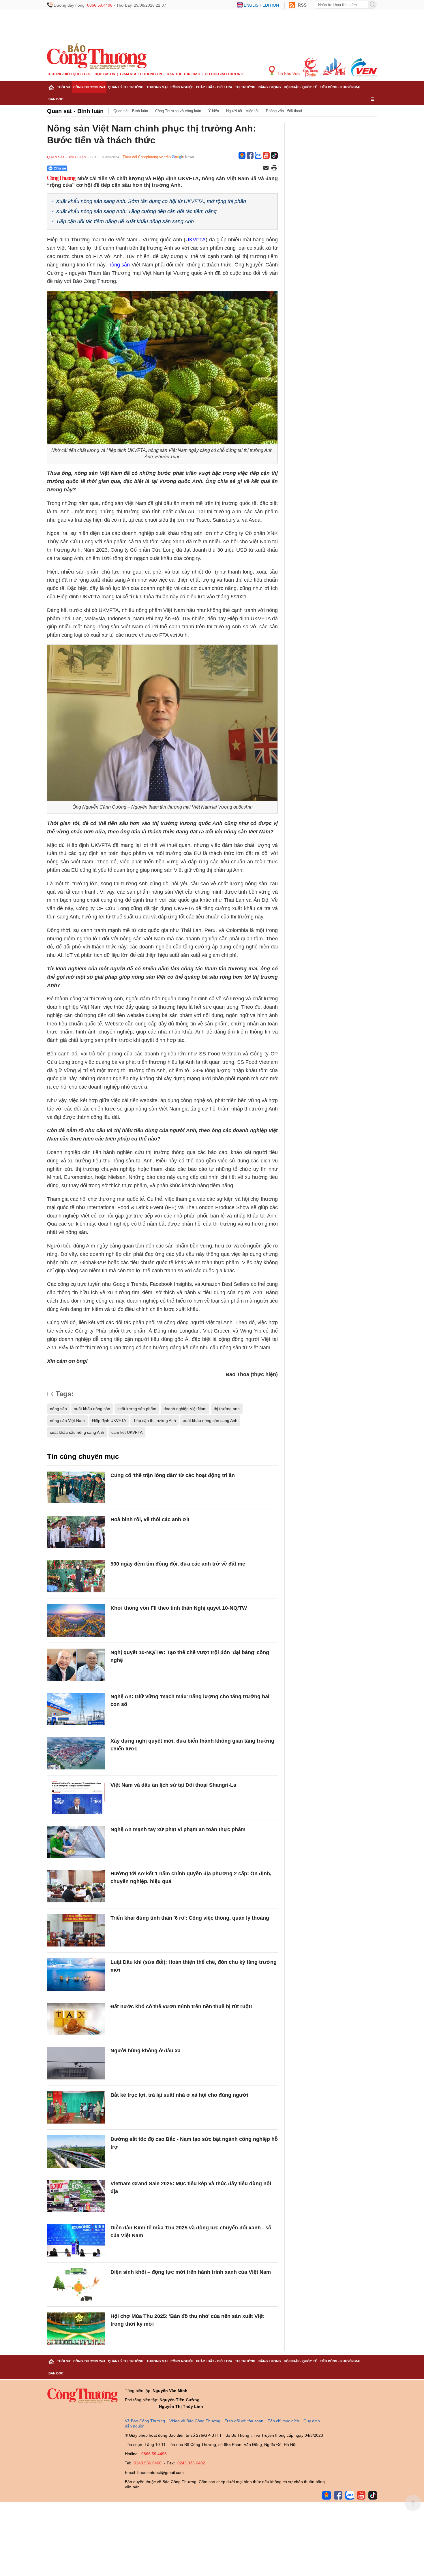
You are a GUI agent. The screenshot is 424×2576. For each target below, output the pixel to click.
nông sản (119, 265)
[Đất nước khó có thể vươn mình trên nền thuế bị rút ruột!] (76, 2019)
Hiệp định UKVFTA (109, 1421)
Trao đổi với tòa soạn (244, 2421)
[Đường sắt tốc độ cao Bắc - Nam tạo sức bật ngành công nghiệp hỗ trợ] (76, 2152)
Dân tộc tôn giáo (183, 74)
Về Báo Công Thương (145, 2421)
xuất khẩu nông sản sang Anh (210, 1421)
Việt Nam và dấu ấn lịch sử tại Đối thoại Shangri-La (173, 1785)
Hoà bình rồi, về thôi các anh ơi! (150, 1519)
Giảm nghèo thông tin (141, 74)
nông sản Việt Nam (67, 1421)
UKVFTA (196, 240)
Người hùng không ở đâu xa (146, 2051)
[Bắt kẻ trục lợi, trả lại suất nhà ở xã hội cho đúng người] (76, 2108)
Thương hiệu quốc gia (69, 74)
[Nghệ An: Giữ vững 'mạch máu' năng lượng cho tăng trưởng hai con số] (76, 1709)
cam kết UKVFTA (127, 1432)
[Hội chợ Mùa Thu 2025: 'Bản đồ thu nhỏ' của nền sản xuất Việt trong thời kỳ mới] (76, 2329)
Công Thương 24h (89, 87)
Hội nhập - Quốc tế (300, 87)
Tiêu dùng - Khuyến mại (340, 87)
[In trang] (274, 168)
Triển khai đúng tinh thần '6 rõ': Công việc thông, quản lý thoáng (190, 1918)
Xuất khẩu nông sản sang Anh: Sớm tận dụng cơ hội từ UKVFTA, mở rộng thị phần (151, 201)
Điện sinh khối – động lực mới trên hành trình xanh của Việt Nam (191, 2272)
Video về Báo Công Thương (195, 2421)
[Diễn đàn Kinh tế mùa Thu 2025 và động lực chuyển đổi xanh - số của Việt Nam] (76, 2240)
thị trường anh (227, 1409)
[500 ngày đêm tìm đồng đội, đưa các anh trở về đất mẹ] (76, 1576)
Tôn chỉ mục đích (283, 2421)
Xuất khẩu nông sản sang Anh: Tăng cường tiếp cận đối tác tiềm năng (136, 211)
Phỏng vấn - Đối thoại (284, 111)
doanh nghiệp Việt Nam (185, 1409)
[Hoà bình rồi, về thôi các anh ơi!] (76, 1532)
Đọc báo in (105, 74)
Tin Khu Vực (288, 74)
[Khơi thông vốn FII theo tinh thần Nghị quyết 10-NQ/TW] (76, 1620)
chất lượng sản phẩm (137, 1409)
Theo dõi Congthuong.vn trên (147, 157)
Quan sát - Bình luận (75, 111)
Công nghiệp (182, 87)
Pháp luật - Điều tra (214, 87)
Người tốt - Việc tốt (242, 111)
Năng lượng (270, 87)
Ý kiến (214, 111)
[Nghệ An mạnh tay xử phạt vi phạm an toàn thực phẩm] (76, 1842)
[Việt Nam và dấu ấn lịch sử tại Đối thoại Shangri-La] (76, 1798)
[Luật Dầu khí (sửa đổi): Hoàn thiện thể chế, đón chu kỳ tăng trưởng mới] (76, 1975)
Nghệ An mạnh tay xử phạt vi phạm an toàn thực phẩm (178, 1829)
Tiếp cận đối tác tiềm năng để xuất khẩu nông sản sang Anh (125, 221)
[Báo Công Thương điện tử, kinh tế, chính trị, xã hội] (97, 56)
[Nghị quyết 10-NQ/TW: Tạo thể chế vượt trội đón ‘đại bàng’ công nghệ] (76, 1665)
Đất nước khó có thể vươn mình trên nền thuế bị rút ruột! (181, 2006)
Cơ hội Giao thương (224, 74)
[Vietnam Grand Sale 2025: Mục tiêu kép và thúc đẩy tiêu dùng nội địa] (76, 2196)
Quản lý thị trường (126, 87)
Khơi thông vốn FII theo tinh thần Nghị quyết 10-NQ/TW (179, 1608)
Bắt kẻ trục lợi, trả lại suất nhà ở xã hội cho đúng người (179, 2095)
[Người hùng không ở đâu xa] (76, 2063)
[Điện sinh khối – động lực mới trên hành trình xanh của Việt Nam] (76, 2285)
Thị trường (245, 87)
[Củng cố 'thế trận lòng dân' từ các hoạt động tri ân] (76, 1488)
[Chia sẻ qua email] (266, 168)
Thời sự (64, 87)
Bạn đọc (56, 99)
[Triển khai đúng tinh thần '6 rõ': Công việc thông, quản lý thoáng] (76, 1930)
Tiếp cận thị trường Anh (155, 1421)
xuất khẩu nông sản (92, 1409)
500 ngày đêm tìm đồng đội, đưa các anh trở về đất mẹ (178, 1564)
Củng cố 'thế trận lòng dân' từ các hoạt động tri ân (173, 1475)
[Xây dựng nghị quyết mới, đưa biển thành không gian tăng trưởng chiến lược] (76, 1753)
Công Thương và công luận (178, 111)
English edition (261, 5)
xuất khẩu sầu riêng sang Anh (77, 1432)
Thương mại (157, 87)
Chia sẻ (60, 168)
